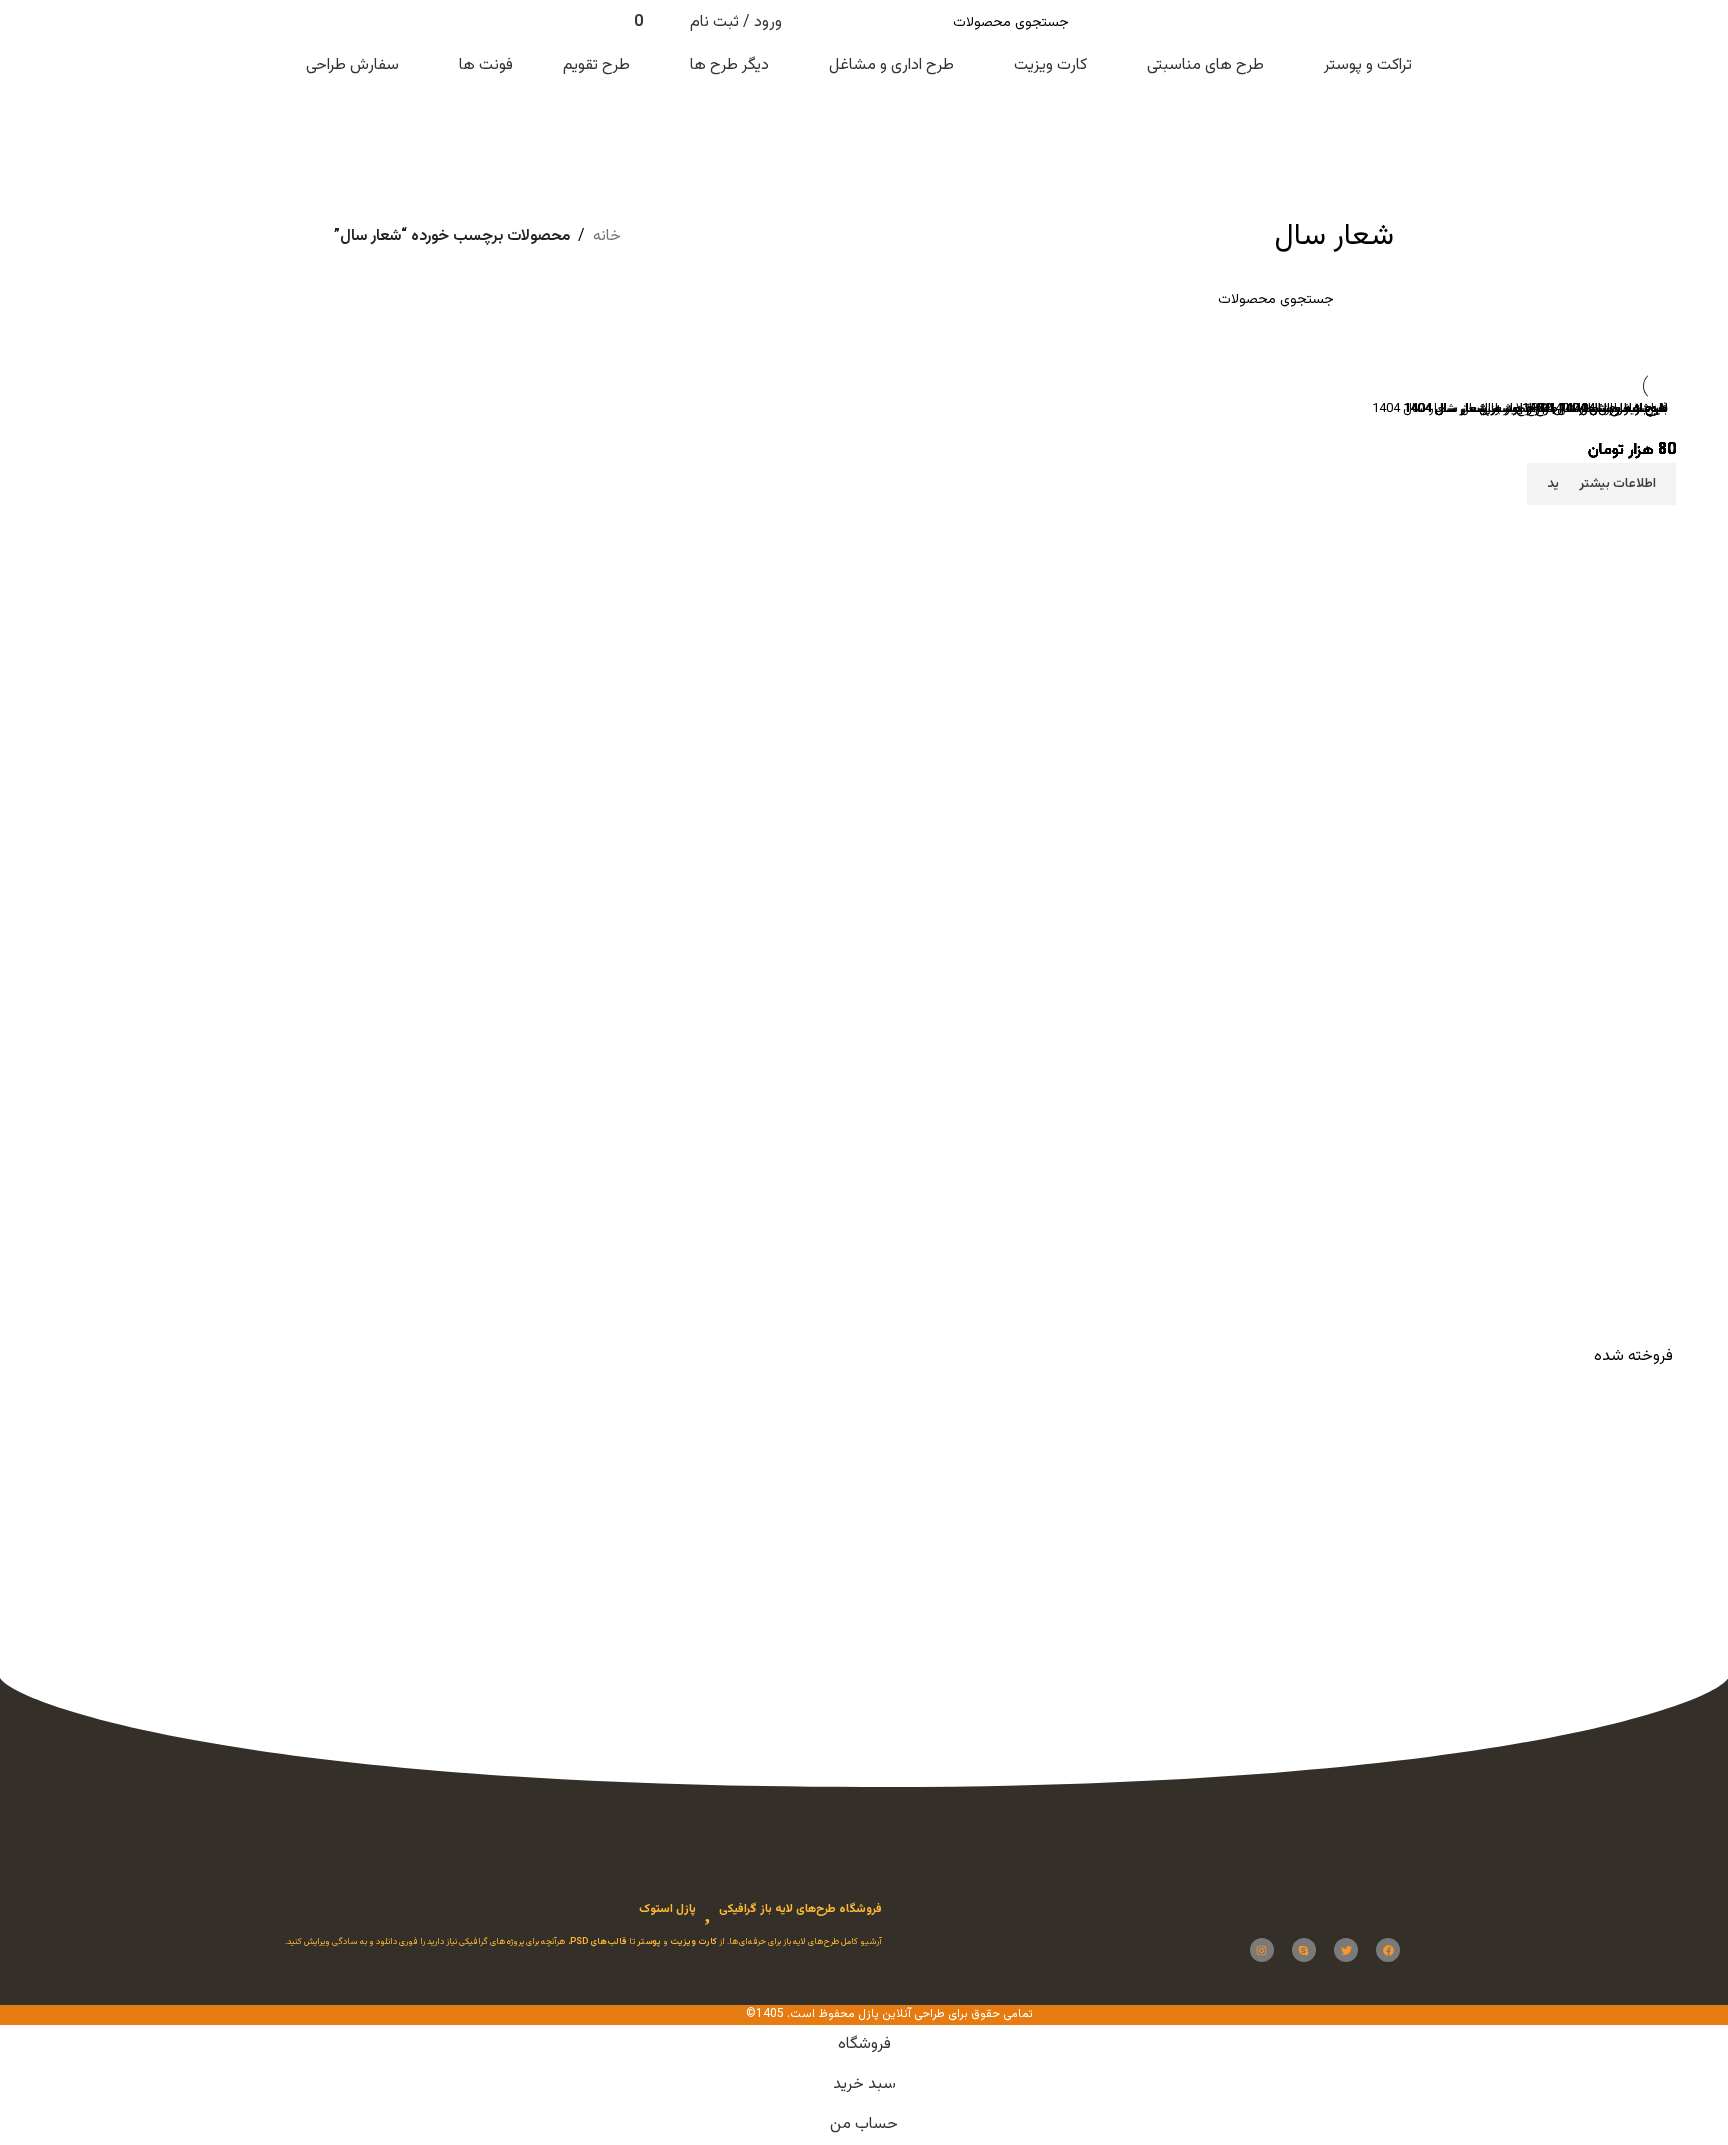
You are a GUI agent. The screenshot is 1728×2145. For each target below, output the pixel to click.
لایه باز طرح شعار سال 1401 (1595, 409)
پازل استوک (667, 1909)
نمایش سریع (1648, 1607)
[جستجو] (823, 23)
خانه (607, 236)
